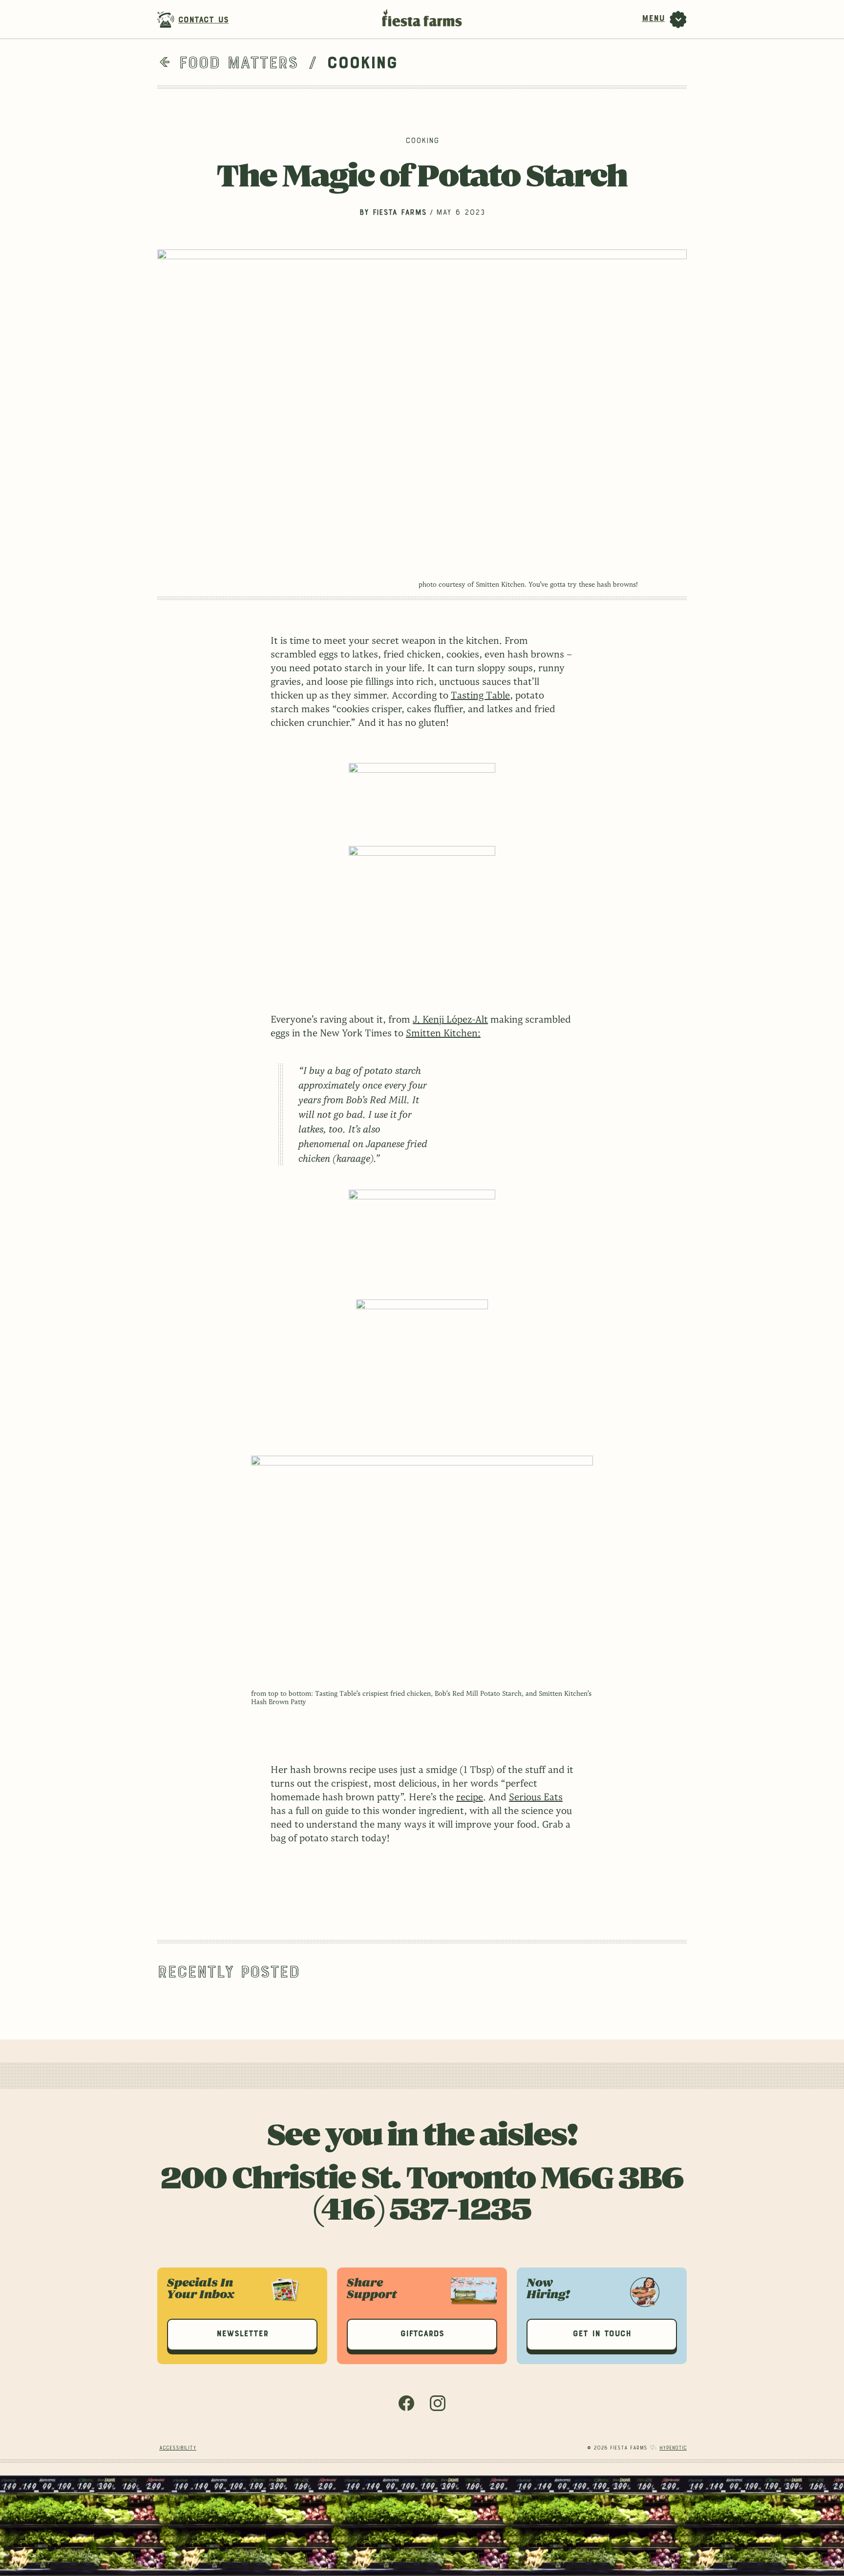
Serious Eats (536, 1797)
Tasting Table (480, 696)
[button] (242, 2335)
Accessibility (178, 2448)
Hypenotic (673, 2448)
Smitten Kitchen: (443, 1033)
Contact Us (203, 21)
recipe (470, 1797)
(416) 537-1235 (422, 2211)
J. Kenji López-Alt (450, 1020)
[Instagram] (438, 2409)
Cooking (422, 142)
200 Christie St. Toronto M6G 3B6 (422, 2180)
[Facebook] (406, 2409)
